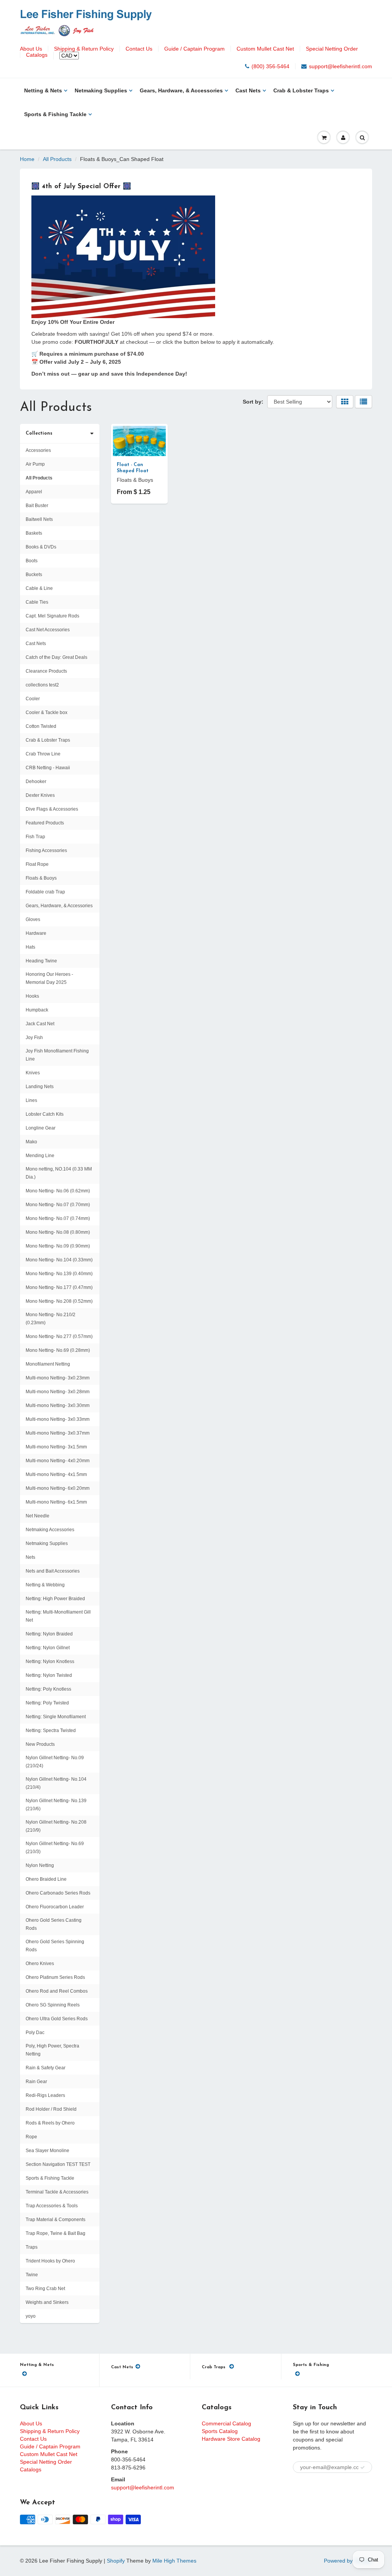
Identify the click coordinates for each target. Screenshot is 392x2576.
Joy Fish (34, 1038)
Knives (33, 1073)
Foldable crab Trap (45, 892)
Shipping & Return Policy (84, 49)
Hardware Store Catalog (231, 2439)
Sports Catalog (220, 2431)
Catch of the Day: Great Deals (56, 657)
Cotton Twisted (41, 726)
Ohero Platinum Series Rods (55, 1977)
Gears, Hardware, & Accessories (181, 90)
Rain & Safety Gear (46, 2068)
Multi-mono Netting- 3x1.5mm (56, 1447)
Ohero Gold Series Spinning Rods (55, 1946)
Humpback (37, 1010)
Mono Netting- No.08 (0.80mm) (58, 1232)
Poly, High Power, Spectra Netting (52, 2050)
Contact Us (139, 49)
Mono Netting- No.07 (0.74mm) (58, 1218)
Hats (30, 947)
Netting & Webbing (45, 1585)
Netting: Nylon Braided (49, 1634)
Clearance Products (46, 671)
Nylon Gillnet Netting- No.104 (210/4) (56, 1783)
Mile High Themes (174, 2561)
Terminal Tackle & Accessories (57, 2192)
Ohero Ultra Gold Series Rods (57, 2019)
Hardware (36, 933)
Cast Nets (248, 90)
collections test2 (42, 685)
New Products (40, 1744)
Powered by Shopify (348, 2561)
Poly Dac (35, 2033)
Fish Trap (35, 837)
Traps (32, 2247)
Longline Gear (41, 1128)
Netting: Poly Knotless (48, 1689)
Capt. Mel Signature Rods (52, 616)
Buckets (34, 575)
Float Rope (37, 864)
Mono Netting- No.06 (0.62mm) (58, 1191)
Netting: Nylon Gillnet (48, 1648)
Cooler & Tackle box (47, 713)
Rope (31, 2137)
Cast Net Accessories (48, 630)
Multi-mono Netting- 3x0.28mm (58, 1392)
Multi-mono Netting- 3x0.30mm (58, 1405)
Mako (31, 1142)
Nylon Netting (40, 1865)
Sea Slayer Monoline (47, 2151)
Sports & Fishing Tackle (55, 114)
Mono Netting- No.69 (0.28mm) (58, 1350)
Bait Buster (37, 506)
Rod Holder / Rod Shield (51, 2109)
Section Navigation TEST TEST (58, 2164)
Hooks (32, 996)
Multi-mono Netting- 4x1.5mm (56, 1474)
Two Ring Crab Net (45, 2289)
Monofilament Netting (48, 1364)
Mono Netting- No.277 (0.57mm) (59, 1336)
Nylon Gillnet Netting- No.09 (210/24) (55, 1762)
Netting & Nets (43, 90)
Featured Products (45, 823)
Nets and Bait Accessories (53, 1571)
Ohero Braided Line (46, 1879)
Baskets (34, 533)
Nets (30, 1557)
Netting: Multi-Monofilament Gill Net (58, 1616)
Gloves (33, 919)
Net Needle (38, 1516)
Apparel (34, 492)
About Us (31, 49)
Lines (31, 1100)
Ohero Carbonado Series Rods (58, 1893)
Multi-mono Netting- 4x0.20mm (58, 1461)
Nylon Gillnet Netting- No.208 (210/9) (56, 1826)
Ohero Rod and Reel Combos (57, 1991)
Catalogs (37, 55)
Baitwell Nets (39, 519)
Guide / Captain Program (194, 49)
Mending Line (40, 1156)
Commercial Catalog (226, 2423)
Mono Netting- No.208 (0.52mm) (59, 1301)
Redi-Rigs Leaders (45, 2095)
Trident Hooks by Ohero (50, 2261)
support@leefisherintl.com (341, 66)
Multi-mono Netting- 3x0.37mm (58, 1433)
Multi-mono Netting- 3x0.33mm (58, 1419)
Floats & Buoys (41, 878)
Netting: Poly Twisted (47, 1703)
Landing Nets (40, 1087)
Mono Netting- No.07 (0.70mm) (58, 1205)
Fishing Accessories (46, 850)
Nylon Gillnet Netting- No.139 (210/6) (56, 1805)
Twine (32, 2275)
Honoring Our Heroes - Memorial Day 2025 (49, 978)
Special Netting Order (332, 49)
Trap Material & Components (56, 2220)
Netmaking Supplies (101, 90)
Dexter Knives (40, 795)
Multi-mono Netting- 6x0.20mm (58, 1488)
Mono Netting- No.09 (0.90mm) (58, 1246)
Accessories (38, 450)
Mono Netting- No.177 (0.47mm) (59, 1287)
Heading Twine (41, 961)
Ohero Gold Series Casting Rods (54, 1924)
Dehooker (36, 782)
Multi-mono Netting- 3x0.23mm (58, 1378)
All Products (57, 159)
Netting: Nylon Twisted (49, 1675)
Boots (32, 561)
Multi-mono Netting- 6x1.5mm (56, 1502)
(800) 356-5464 (270, 66)
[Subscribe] (363, 2468)
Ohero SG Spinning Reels (53, 2005)
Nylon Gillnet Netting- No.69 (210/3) (55, 1848)
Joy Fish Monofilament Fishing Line (57, 1055)
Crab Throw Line (43, 754)
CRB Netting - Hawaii (48, 768)
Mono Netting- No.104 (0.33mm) (59, 1260)
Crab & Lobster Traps (301, 90)
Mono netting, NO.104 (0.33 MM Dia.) (59, 1173)
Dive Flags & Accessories (52, 809)
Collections (39, 433)
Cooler (33, 699)
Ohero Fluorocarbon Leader (55, 1907)
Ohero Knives (40, 1964)
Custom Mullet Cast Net (265, 49)
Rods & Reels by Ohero (50, 2123)
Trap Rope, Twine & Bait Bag (56, 2233)
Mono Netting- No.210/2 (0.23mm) (51, 1319)
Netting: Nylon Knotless (50, 1662)
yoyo (31, 2316)
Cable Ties (37, 602)
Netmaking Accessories (50, 1530)
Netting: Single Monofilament (56, 1717)
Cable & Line (39, 588)
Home (27, 159)
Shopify (116, 2561)
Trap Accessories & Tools (52, 2206)
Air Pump (35, 464)
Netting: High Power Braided (55, 1599)
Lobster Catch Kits (45, 1114)
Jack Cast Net (40, 1024)
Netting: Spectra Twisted (51, 1730)
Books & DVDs (41, 547)
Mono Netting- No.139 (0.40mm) (59, 1274)
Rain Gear (36, 2082)
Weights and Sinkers (47, 2302)
